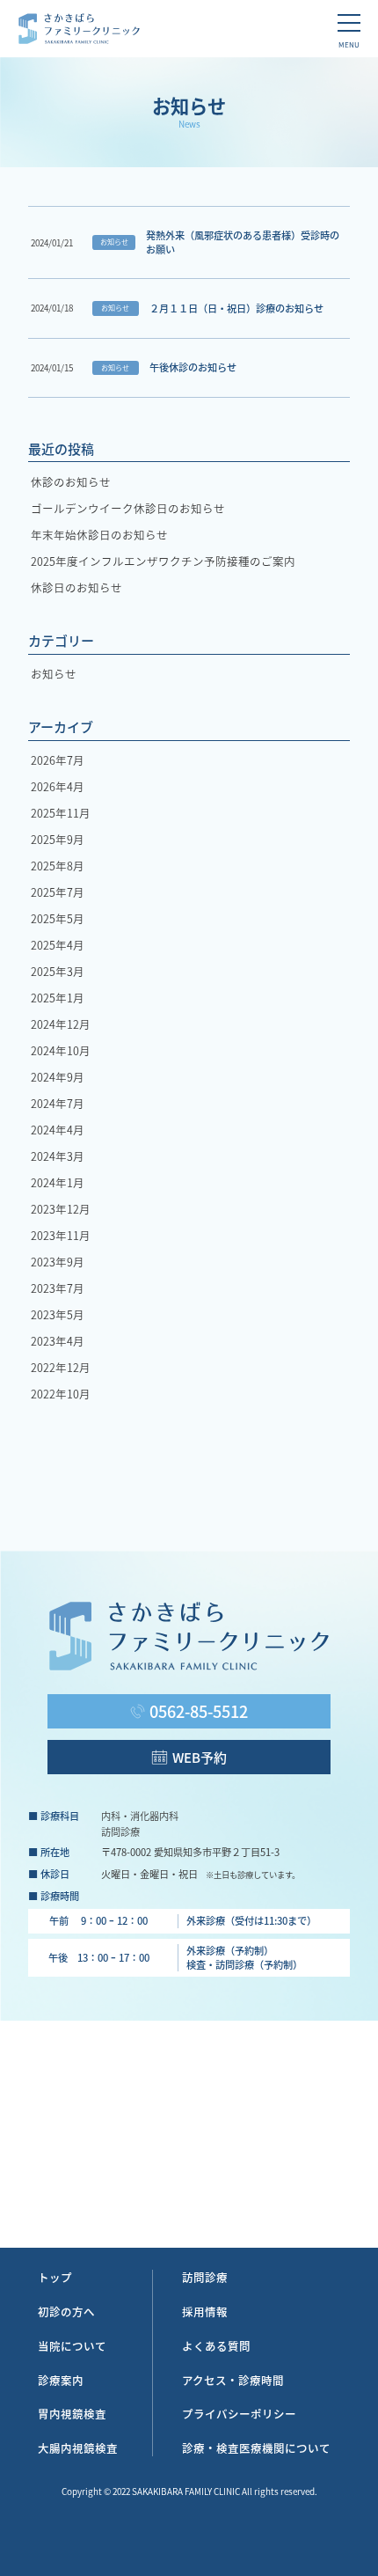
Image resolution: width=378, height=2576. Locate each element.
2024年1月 (58, 1182)
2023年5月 (58, 1314)
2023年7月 (58, 1288)
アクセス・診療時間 (233, 2381)
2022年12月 (61, 1367)
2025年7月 (58, 892)
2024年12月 (61, 1024)
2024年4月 (58, 1130)
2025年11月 (61, 813)
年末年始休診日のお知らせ (99, 535)
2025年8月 (58, 866)
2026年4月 (58, 786)
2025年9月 (58, 839)
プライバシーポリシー (239, 2414)
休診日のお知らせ (76, 587)
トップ (55, 2278)
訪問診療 (205, 2278)
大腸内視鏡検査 (78, 2448)
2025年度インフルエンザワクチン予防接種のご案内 (163, 561)
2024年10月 (61, 1050)
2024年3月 (58, 1156)
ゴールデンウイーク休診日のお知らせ (128, 508)
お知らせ (54, 674)
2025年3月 (58, 971)
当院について (72, 2346)
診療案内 (61, 2381)
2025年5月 (58, 918)
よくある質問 (216, 2346)
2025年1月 (58, 998)
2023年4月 (58, 1341)
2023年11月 (61, 1235)
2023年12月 (61, 1209)
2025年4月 (58, 945)
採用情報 (205, 2312)
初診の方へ (66, 2312)
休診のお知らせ (71, 482)
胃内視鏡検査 (72, 2414)
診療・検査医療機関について (256, 2448)
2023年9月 (58, 1262)
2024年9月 (58, 1077)
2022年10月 (61, 1394)
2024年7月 (58, 1103)
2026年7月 (58, 760)
